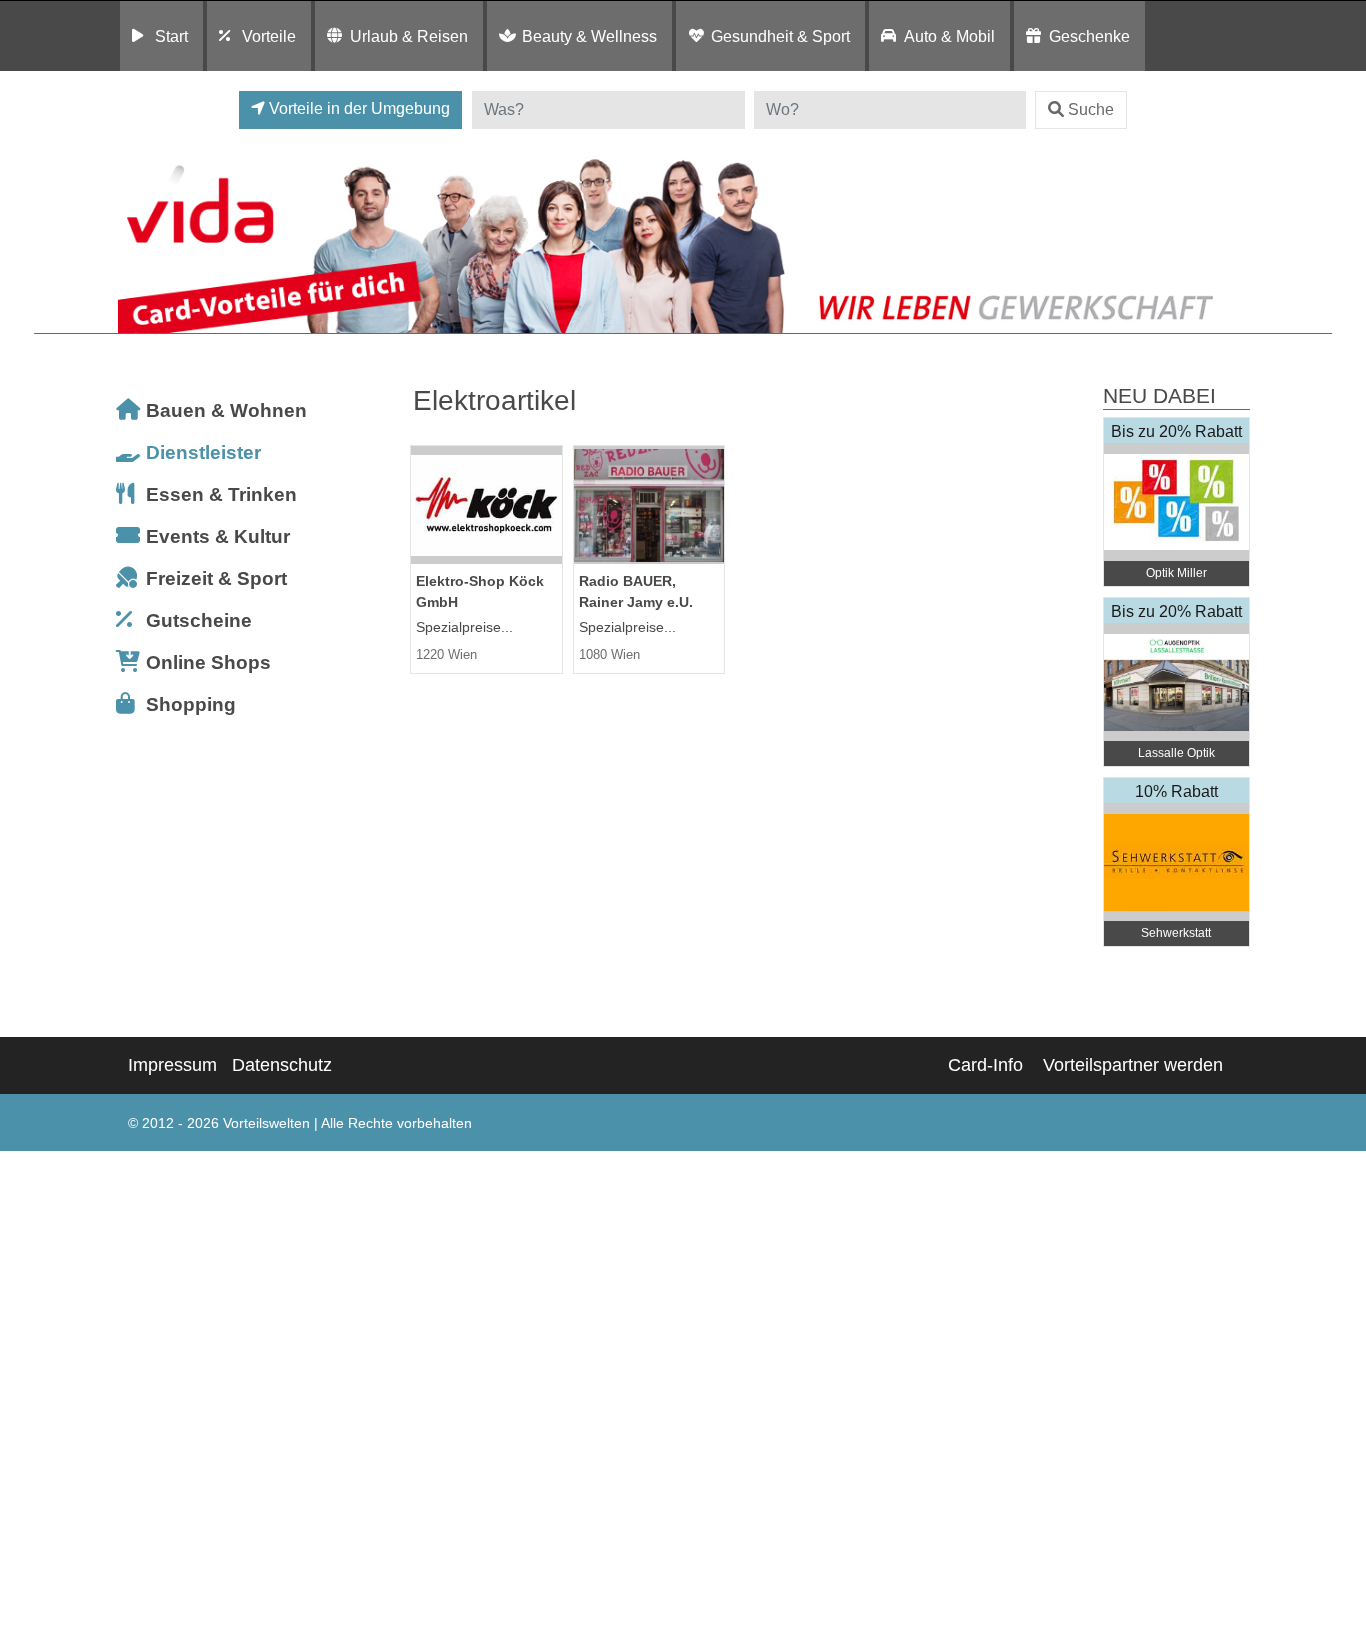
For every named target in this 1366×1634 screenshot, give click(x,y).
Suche (1091, 109)
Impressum (172, 1065)
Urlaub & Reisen (409, 36)
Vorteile (269, 36)
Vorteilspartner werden (1133, 1065)
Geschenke (1089, 36)
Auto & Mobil (949, 36)
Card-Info (985, 1065)
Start (171, 36)
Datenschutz (282, 1065)
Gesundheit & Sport (780, 36)
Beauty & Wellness (589, 36)
